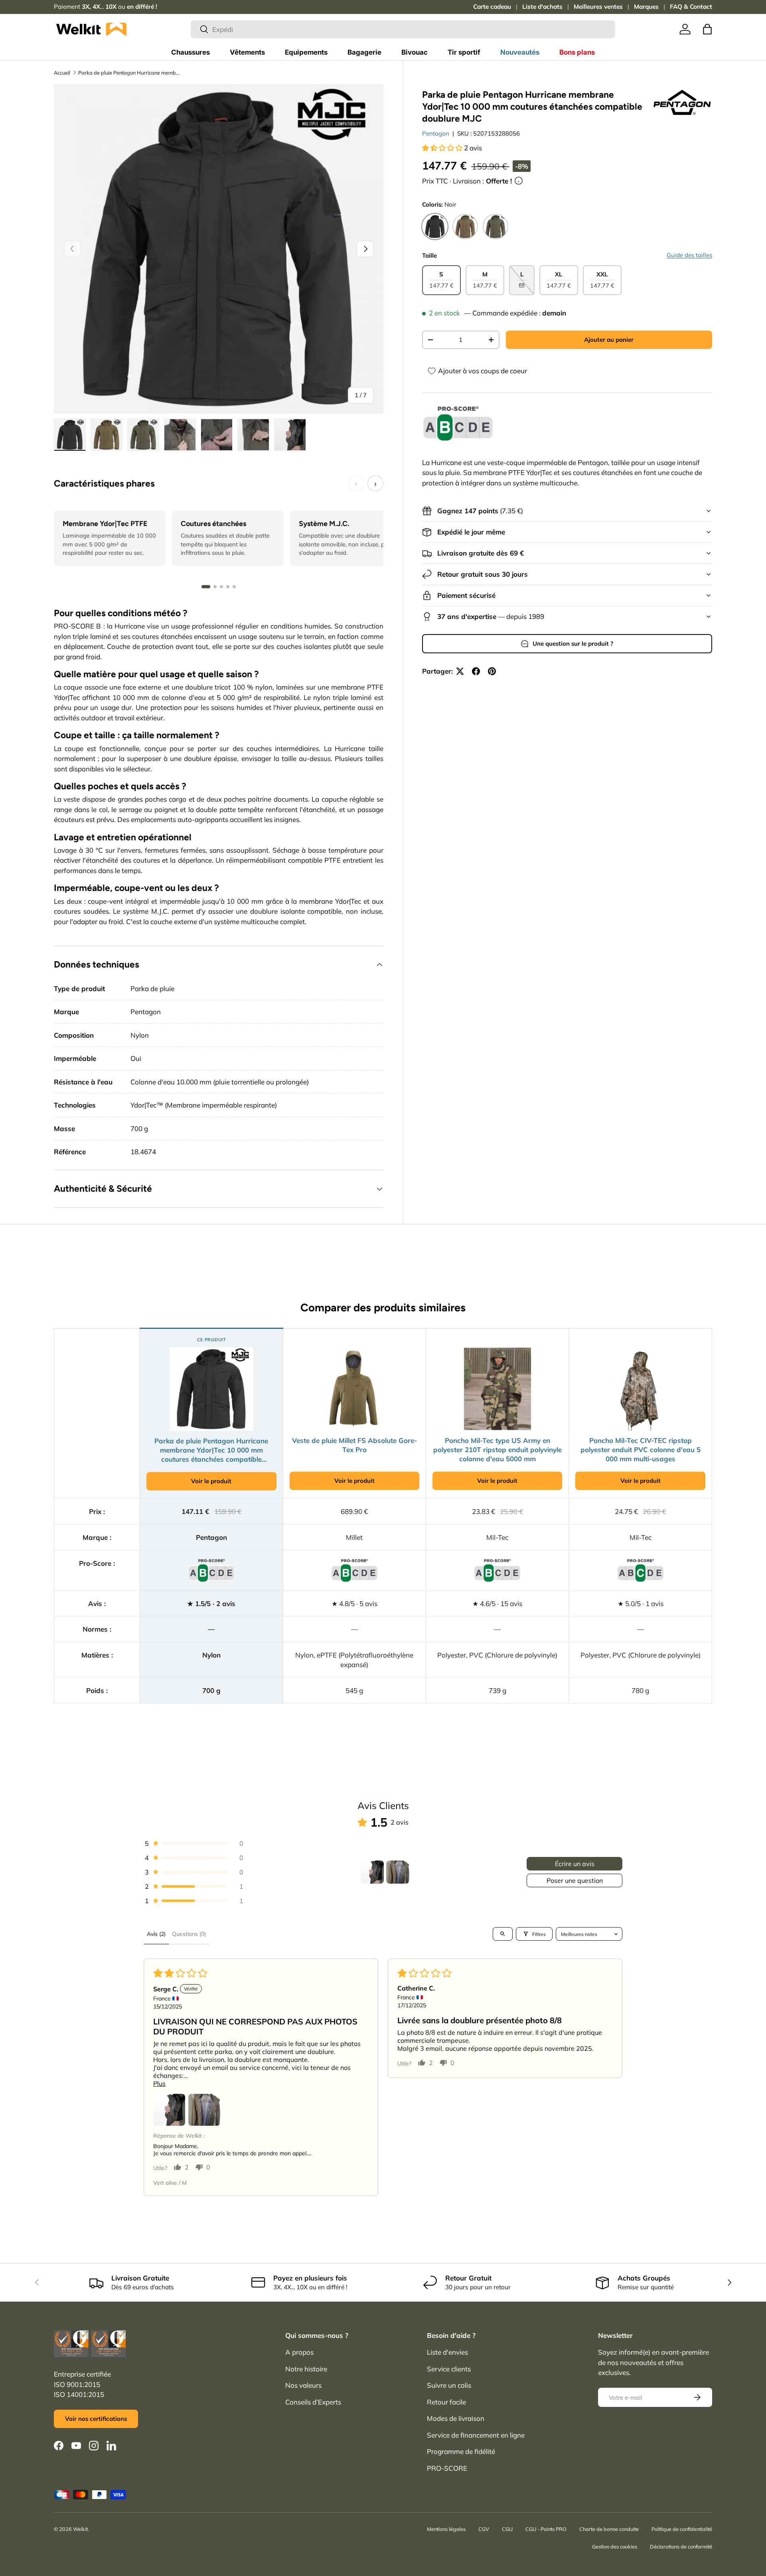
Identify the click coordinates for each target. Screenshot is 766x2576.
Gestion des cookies (615, 2546)
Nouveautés (520, 52)
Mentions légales (446, 2529)
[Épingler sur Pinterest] (492, 671)
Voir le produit (211, 1481)
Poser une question (575, 1880)
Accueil (62, 73)
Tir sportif (464, 52)
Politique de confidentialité (682, 2529)
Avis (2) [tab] (156, 1934)
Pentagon (436, 133)
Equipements (306, 52)
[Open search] (503, 1934)
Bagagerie (364, 52)
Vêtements (247, 52)
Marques (646, 7)
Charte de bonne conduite (609, 2529)
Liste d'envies (447, 2352)
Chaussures (191, 52)
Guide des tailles (689, 255)
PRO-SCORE (447, 2468)
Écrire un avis (575, 1864)
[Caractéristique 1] (206, 587)
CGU (507, 2529)
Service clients (449, 2369)
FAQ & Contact (691, 7)
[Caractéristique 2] (215, 587)
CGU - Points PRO (546, 2529)
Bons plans (577, 52)
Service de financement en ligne (476, 2435)
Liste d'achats (542, 7)
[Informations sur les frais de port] (519, 181)
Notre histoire (306, 2369)
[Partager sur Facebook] (476, 671)
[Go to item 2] (398, 1872)
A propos (299, 2352)
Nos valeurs (303, 2385)
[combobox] (403, 29)
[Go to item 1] (372, 1872)
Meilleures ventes (598, 7)
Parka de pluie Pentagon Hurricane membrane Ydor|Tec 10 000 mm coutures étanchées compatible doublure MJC (129, 73)
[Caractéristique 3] (221, 587)
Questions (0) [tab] (189, 1934)
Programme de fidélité (461, 2451)
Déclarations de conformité (681, 2546)
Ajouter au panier (609, 340)
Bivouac (415, 52)
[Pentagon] (682, 103)
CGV (484, 2529)
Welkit (80, 2529)
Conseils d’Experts (313, 2402)
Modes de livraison (456, 2418)
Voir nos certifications (96, 2419)
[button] (707, 29)
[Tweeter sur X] (460, 671)
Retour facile (446, 2402)
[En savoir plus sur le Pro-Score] (458, 424)
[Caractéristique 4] (228, 587)
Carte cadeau (492, 7)
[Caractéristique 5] (234, 587)
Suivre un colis (449, 2385)
